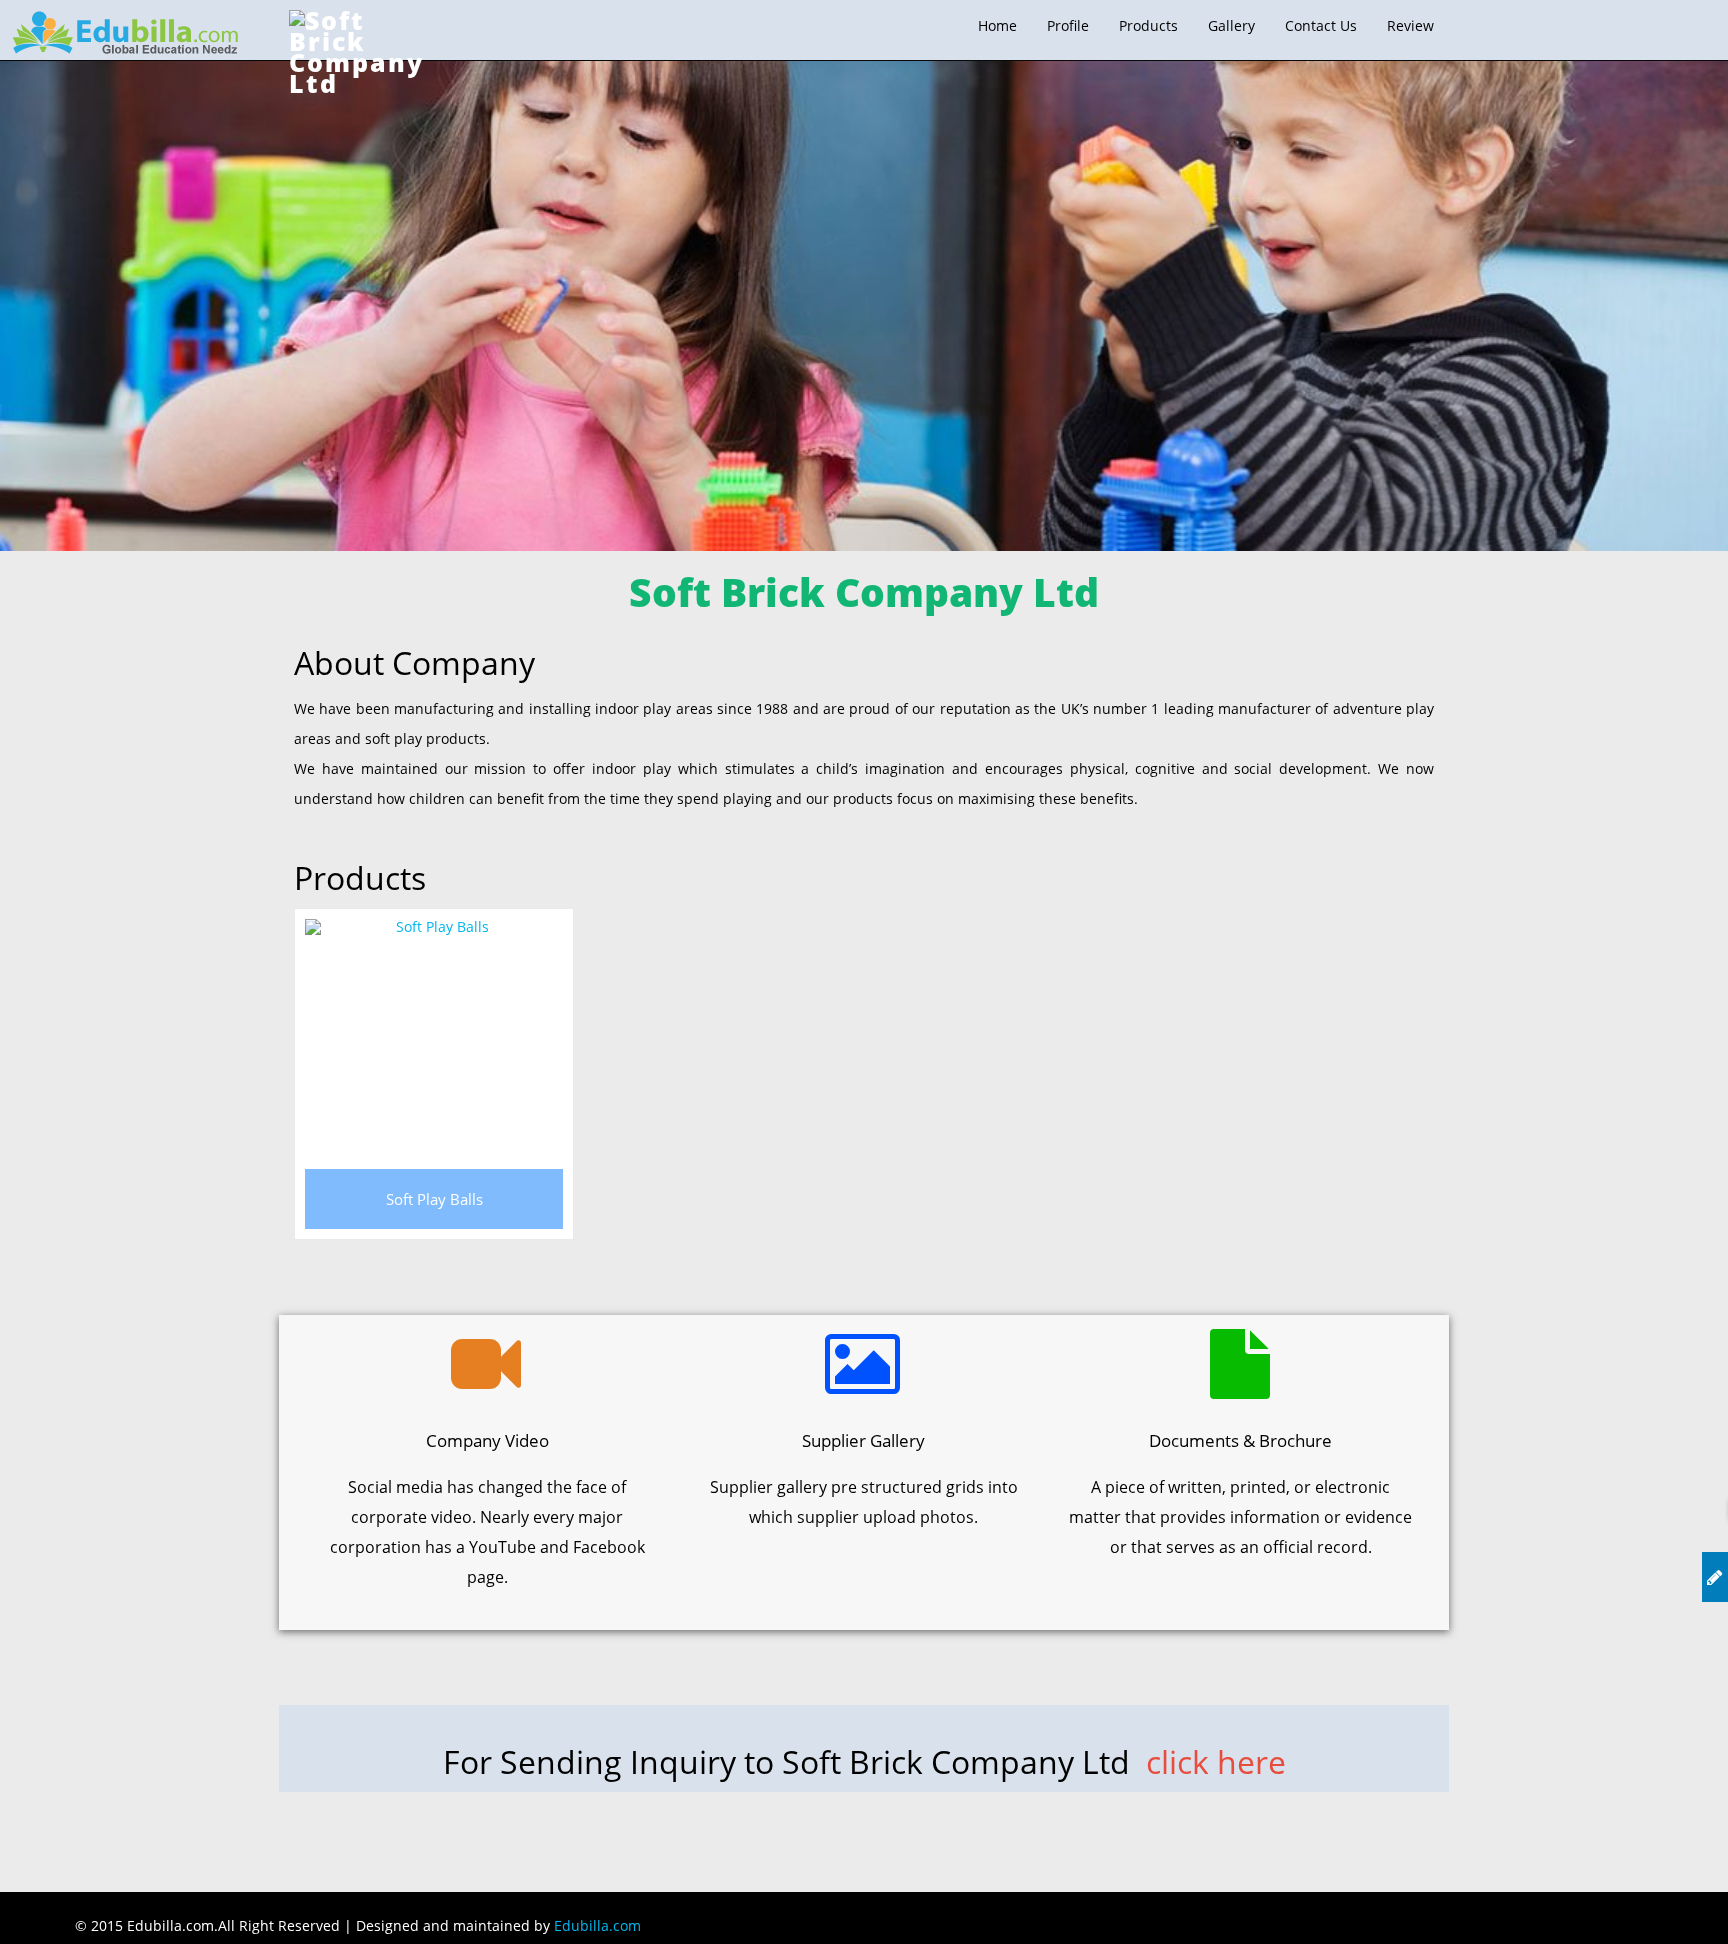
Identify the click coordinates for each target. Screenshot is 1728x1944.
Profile (1068, 25)
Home (997, 25)
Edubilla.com (597, 1925)
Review (1410, 25)
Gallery (1231, 25)
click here (1216, 1761)
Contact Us (1321, 25)
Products (1148, 25)
